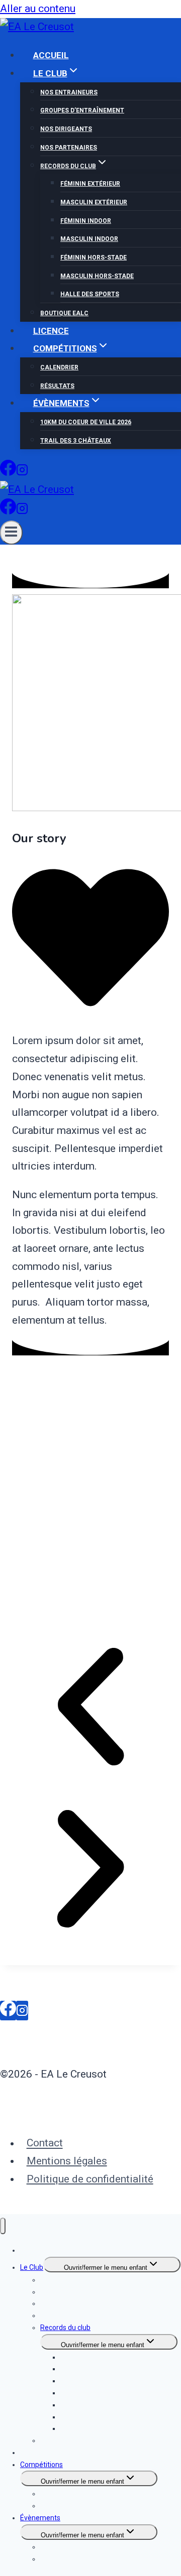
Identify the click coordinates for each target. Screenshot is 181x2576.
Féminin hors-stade (94, 257)
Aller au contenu (38, 9)
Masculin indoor (89, 239)
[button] (90, 1710)
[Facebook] (8, 473)
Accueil (51, 55)
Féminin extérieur (90, 184)
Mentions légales (67, 2161)
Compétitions (41, 2465)
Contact (45, 2143)
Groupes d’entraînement (82, 110)
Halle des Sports (90, 294)
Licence (51, 331)
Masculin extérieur (94, 202)
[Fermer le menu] (3, 2226)
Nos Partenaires (69, 148)
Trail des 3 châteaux (76, 441)
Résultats (57, 386)
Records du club (65, 2328)
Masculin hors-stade (97, 276)
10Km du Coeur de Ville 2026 (86, 422)
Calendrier (59, 367)
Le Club (32, 2267)
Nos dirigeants (66, 129)
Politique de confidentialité (90, 2179)
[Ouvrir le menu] (11, 533)
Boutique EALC (64, 313)
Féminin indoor (86, 221)
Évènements (40, 2518)
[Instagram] (22, 473)
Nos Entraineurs (69, 92)
